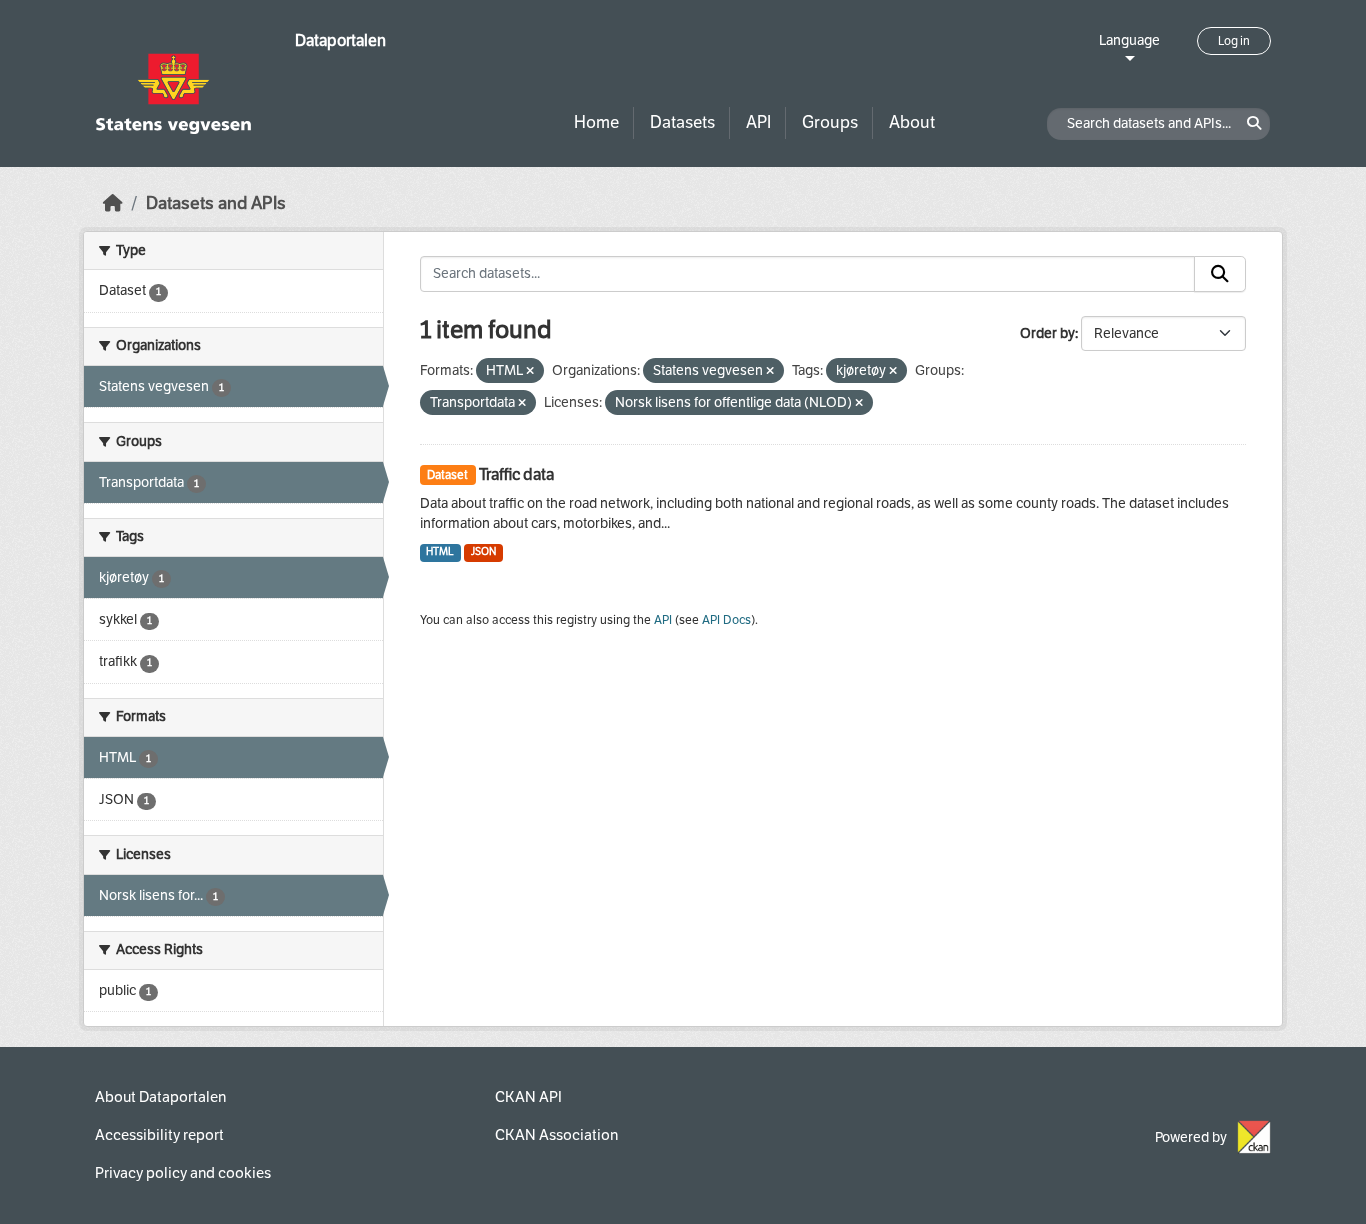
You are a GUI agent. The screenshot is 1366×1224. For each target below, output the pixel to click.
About (912, 122)
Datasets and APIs (216, 203)
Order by (1047, 333)
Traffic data (516, 474)
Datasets (682, 122)
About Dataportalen (160, 1097)
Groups (830, 122)
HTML (440, 551)
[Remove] (530, 371)
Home (596, 122)
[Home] (113, 203)
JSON (483, 551)
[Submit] (1220, 274)
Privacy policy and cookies (183, 1173)
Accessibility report (159, 1135)
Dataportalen (340, 40)
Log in (1234, 41)
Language (1129, 40)
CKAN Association (556, 1135)
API (758, 122)
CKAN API (528, 1097)
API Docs (726, 620)
